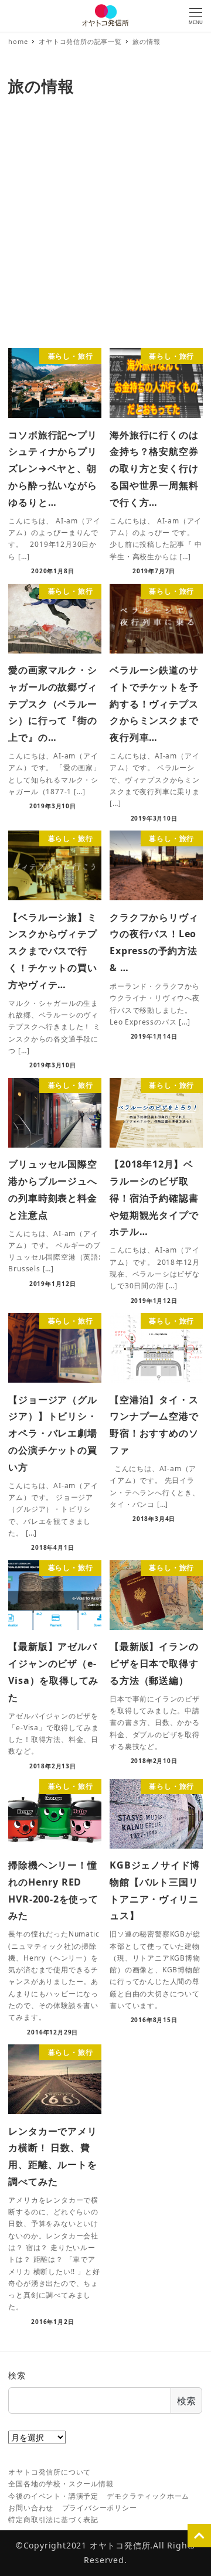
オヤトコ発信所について (50, 2472)
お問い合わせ (31, 2508)
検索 (17, 2375)
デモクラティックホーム (148, 2496)
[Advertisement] (105, 226)
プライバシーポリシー (100, 2508)
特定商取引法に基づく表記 (53, 2519)
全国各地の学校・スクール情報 (61, 2484)
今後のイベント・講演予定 (53, 2496)
